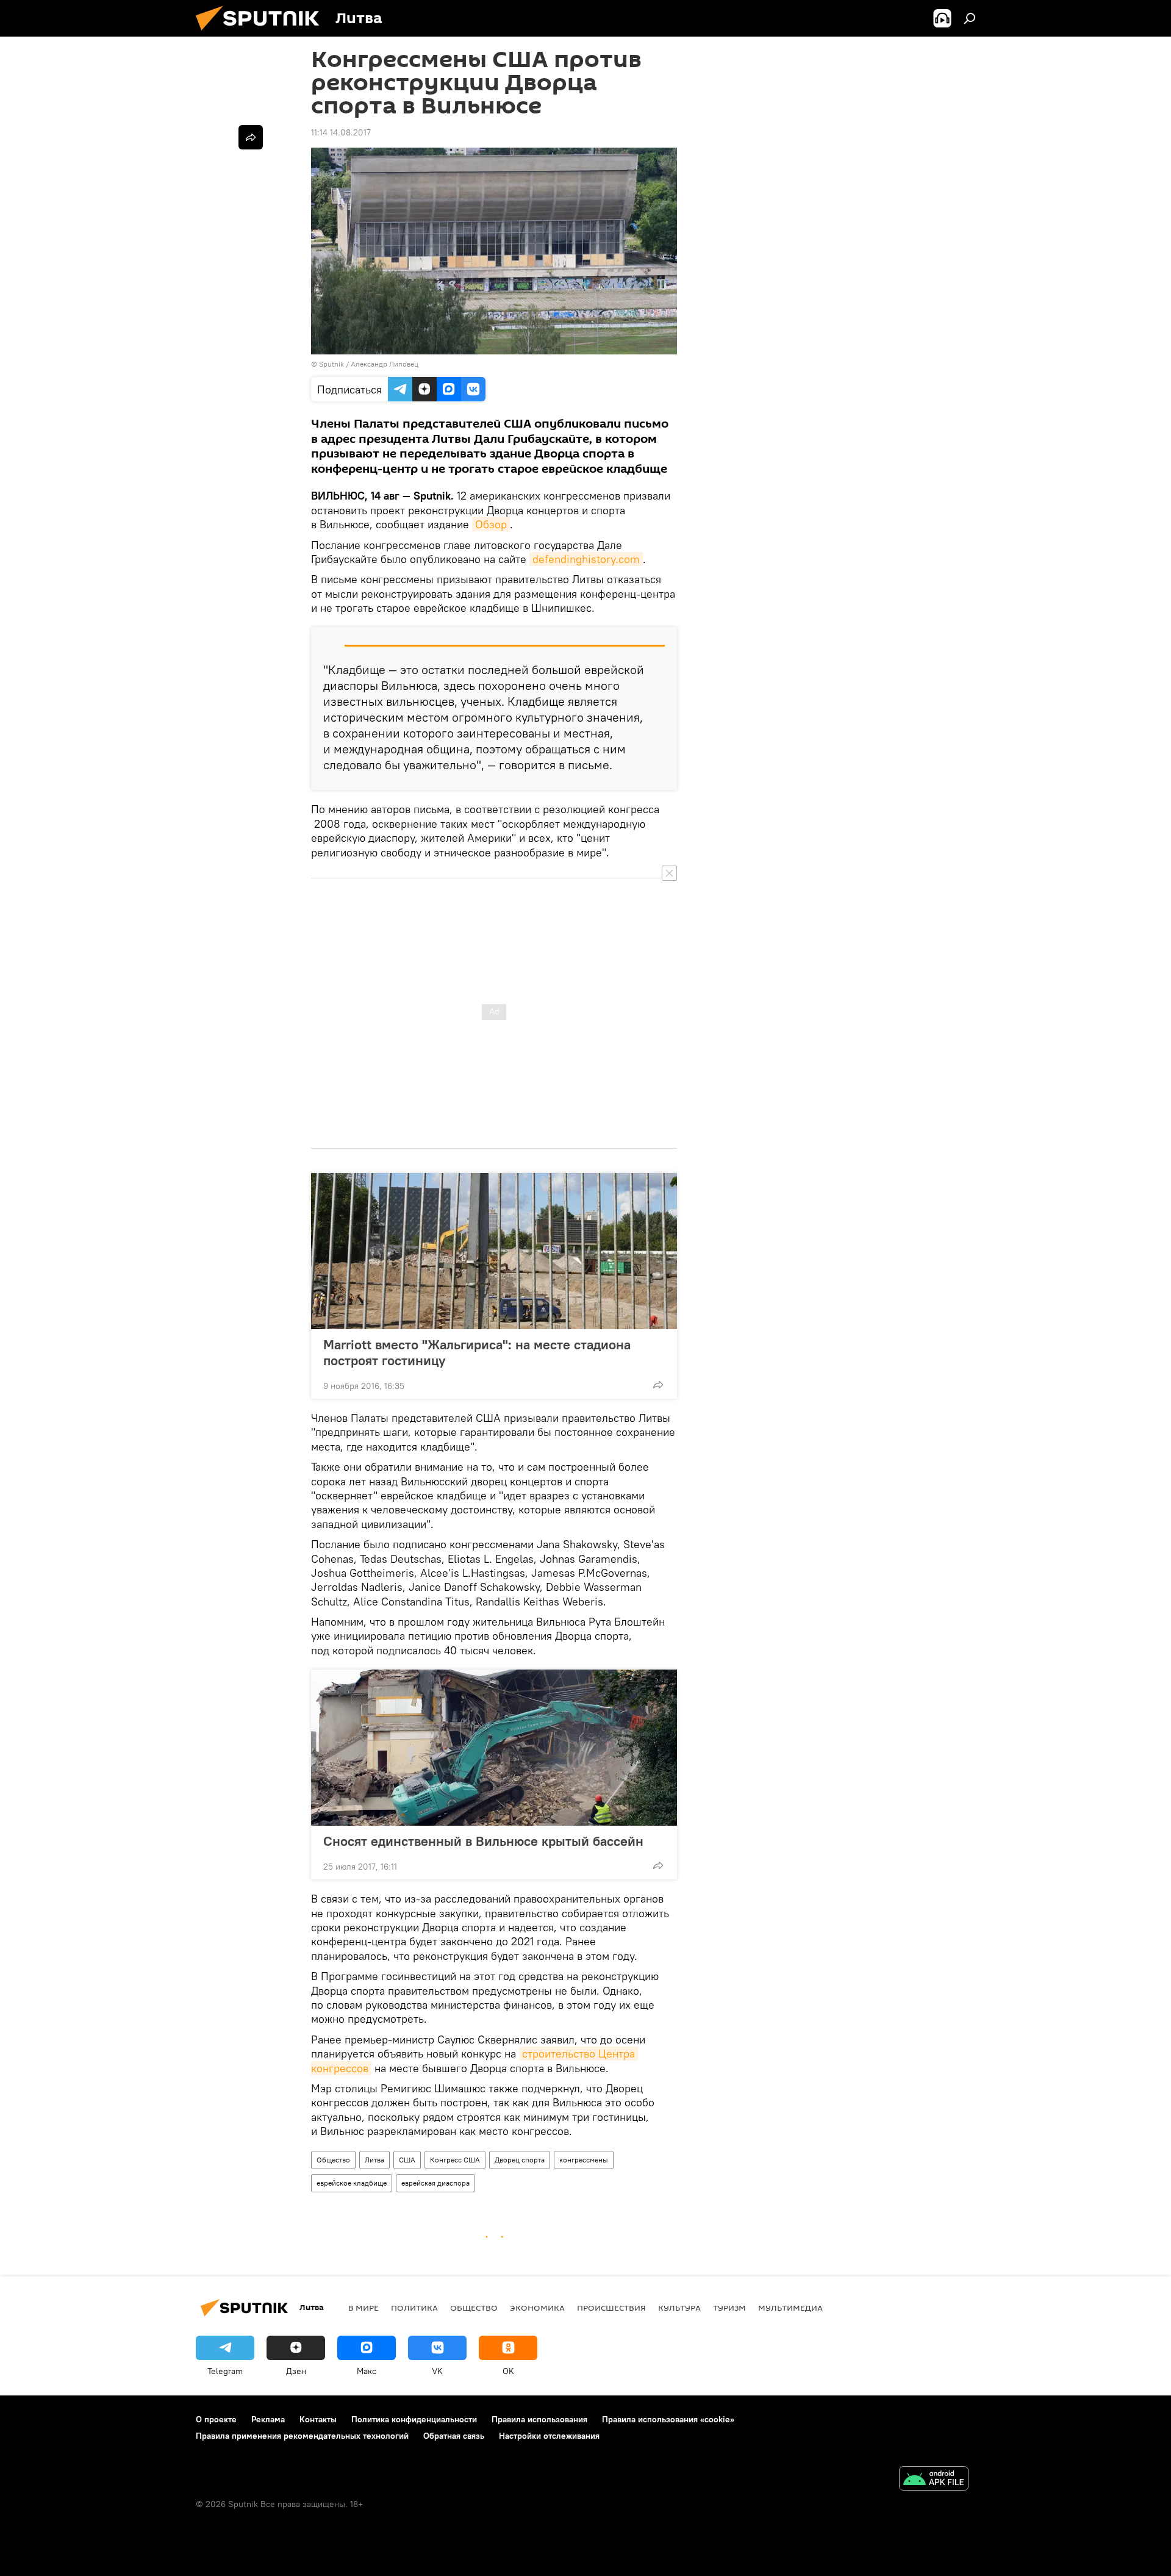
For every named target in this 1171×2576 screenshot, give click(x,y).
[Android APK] (934, 2480)
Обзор (491, 524)
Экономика (537, 2308)
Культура (679, 2308)
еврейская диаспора (435, 2183)
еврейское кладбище (352, 2183)
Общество (333, 2160)
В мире (363, 2308)
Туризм (729, 2308)
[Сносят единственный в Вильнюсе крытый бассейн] (494, 1748)
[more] (658, 1385)
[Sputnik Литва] (262, 34)
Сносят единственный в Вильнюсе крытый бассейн (483, 1841)
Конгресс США (455, 2160)
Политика (414, 2308)
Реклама (268, 2419)
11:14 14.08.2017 (341, 132)
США (407, 2160)
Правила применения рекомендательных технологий (302, 2436)
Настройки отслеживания (549, 2436)
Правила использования (539, 2419)
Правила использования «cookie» (668, 2419)
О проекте (216, 2419)
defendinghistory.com (586, 559)
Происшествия (611, 2308)
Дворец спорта (520, 2160)
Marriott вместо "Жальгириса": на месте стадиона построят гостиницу (477, 1352)
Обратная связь (454, 2436)
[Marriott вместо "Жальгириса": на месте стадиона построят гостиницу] (494, 1251)
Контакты (318, 2419)
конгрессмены (584, 2160)
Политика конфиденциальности (414, 2419)
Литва (374, 2160)
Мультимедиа (790, 2308)
